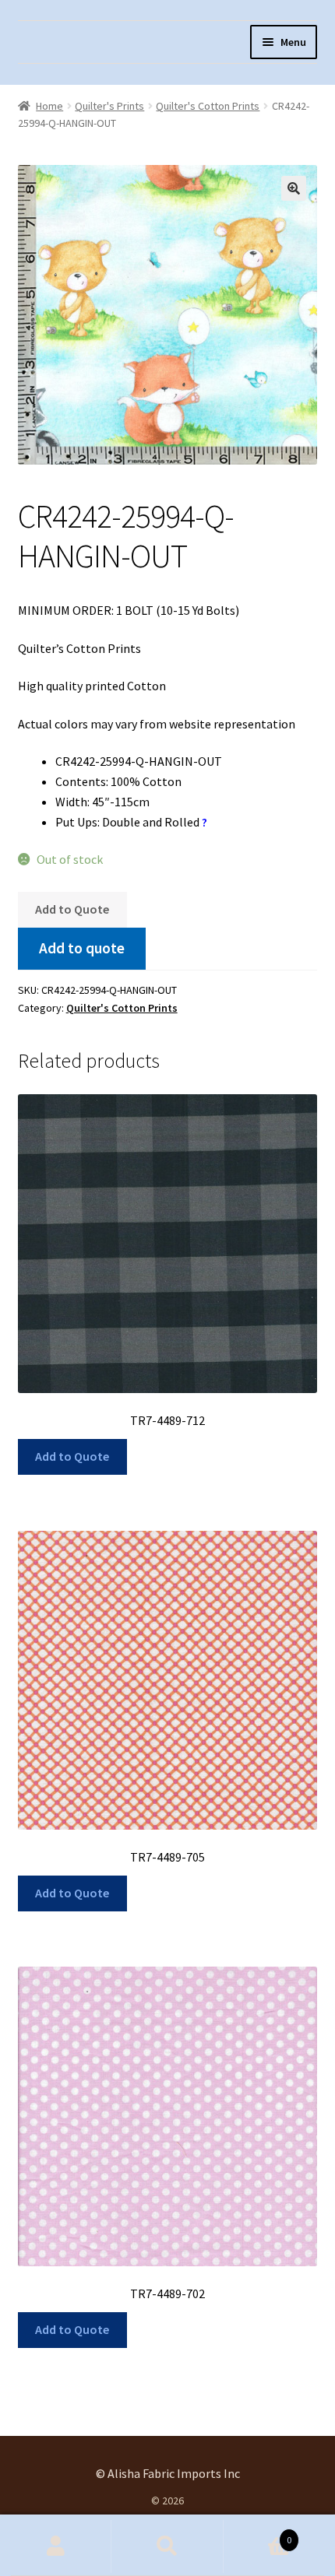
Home (49, 106)
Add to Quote (72, 909)
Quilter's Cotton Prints (208, 106)
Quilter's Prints (109, 106)
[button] (294, 188)
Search (167, 2546)
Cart (258, 2534)
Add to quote (82, 948)
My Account (56, 2546)
